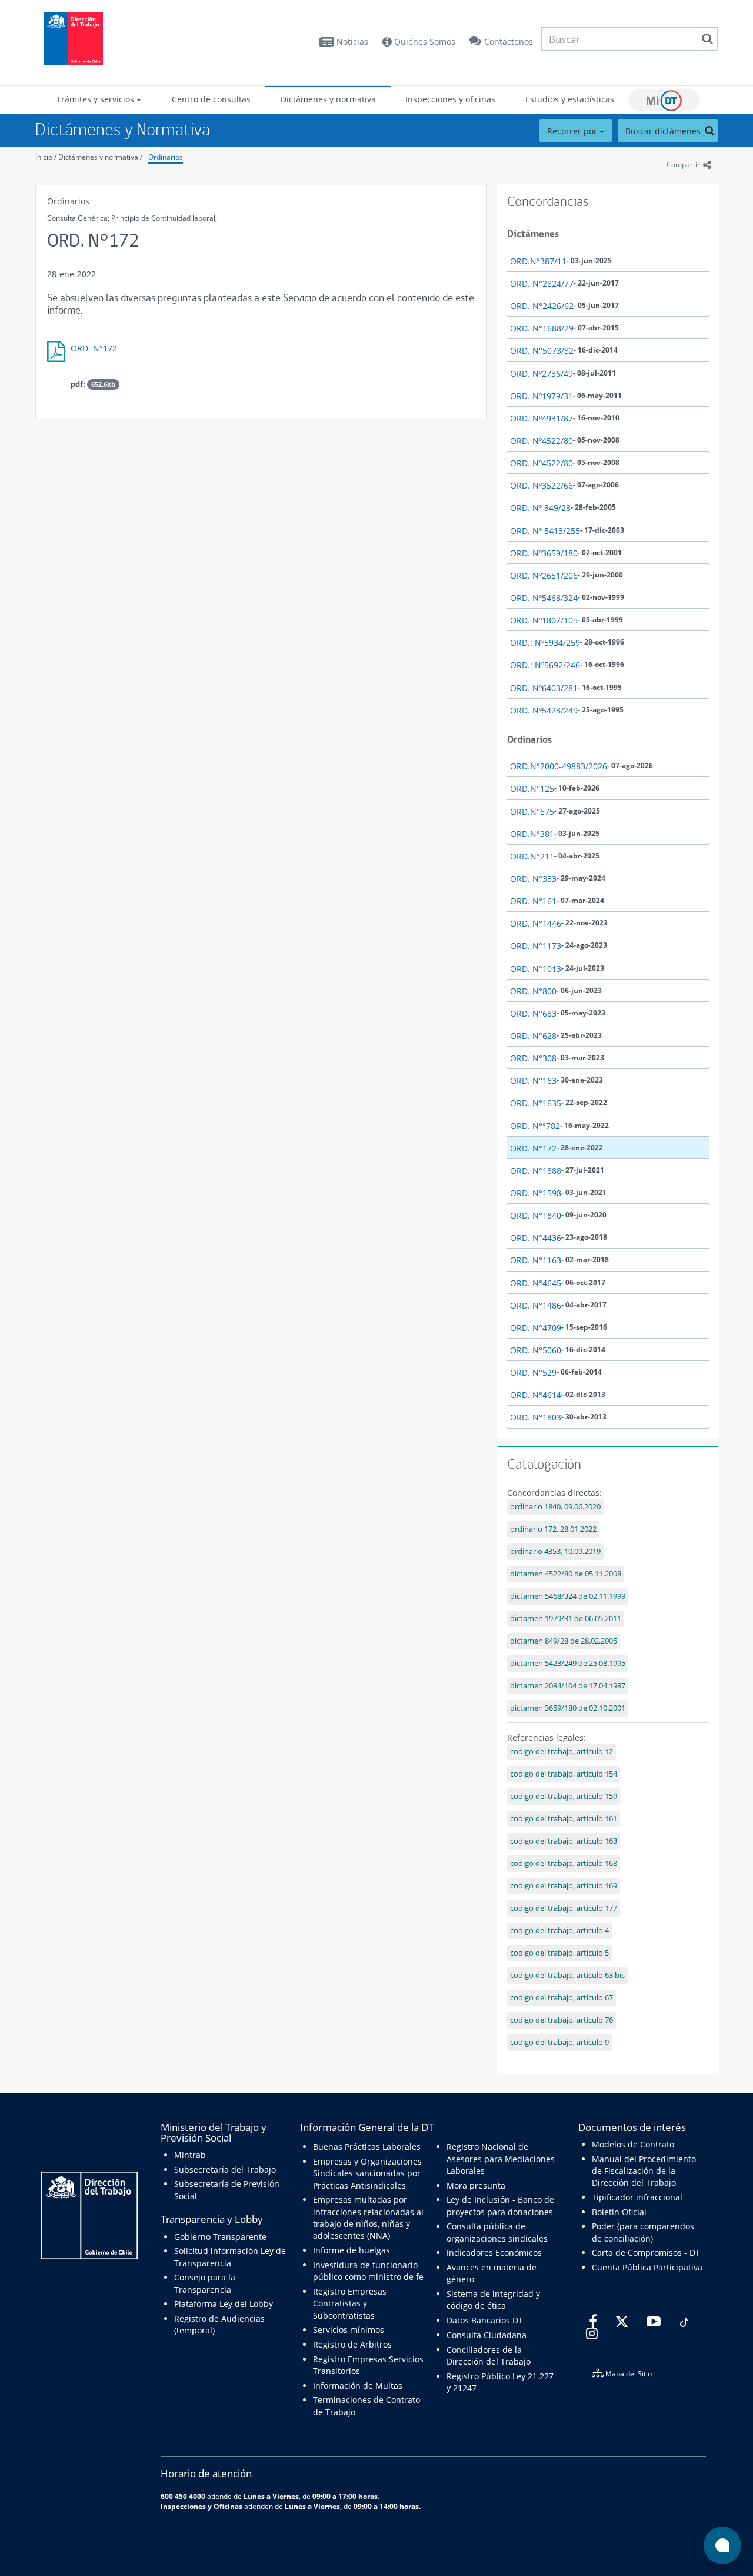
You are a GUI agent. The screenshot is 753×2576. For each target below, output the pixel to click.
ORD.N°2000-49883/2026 (559, 766)
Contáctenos (509, 42)
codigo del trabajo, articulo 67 (562, 1998)
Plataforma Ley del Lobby (224, 2304)
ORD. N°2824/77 (542, 283)
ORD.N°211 (532, 856)
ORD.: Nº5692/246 (545, 665)
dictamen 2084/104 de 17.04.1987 (568, 1686)
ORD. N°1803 (536, 1417)
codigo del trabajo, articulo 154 (564, 1774)
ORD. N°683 (533, 1013)
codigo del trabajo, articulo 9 (559, 2042)
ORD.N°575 (532, 811)
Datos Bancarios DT (485, 2320)
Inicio (44, 157)
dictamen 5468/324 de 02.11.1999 (568, 1596)
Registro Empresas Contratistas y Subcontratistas (350, 2303)
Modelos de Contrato (633, 2144)
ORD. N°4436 (536, 1238)
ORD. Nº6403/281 (544, 688)
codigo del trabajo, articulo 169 (564, 1886)
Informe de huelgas (351, 2250)
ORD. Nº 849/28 (540, 508)
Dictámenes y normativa (328, 99)
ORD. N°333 (533, 879)
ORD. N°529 (533, 1372)
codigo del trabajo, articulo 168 (564, 1863)
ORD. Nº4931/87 (542, 418)
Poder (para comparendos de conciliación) (643, 2232)
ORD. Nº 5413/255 (545, 531)
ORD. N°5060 (536, 1350)
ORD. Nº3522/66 (542, 485)
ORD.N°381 (532, 834)
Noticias (352, 42)
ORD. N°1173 (536, 946)
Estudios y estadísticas (570, 99)
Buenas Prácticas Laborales (367, 2147)
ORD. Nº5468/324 (544, 598)
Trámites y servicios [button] (96, 99)
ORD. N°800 (533, 991)
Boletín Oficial (619, 2212)
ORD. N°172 (94, 348)
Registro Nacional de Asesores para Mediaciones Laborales (501, 2159)
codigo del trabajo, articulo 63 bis (567, 1975)
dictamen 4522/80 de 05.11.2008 (566, 1574)
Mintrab (190, 2155)
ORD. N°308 (533, 1058)
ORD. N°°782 (535, 1126)
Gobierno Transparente (220, 2237)
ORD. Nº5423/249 (544, 710)
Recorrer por (573, 131)
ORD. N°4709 (536, 1328)
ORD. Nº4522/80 (542, 441)
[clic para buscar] (707, 39)
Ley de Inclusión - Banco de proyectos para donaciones (500, 2205)
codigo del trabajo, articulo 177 (564, 1908)
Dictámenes (533, 234)
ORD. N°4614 (536, 1395)
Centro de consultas (211, 99)
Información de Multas (358, 2386)
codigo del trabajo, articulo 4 (559, 1931)
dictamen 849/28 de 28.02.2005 (564, 1641)
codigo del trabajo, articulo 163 (564, 1841)
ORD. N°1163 (536, 1260)
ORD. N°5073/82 (542, 351)
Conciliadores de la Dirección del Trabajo (489, 2356)
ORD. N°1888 (536, 1171)
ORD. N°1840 (536, 1215)
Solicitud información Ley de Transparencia (230, 2257)
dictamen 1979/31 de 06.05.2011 (566, 1619)
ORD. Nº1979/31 (542, 396)
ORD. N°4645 (536, 1283)
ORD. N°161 (533, 901)
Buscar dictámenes (664, 131)
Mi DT (664, 100)
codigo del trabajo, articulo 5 (559, 1953)
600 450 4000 (183, 2496)
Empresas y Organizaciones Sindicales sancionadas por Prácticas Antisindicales (367, 2173)
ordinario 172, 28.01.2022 (553, 1529)
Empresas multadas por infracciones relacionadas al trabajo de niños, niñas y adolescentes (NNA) (368, 2218)
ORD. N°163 (533, 1080)
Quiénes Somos (424, 42)
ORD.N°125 (532, 789)
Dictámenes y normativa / (100, 157)
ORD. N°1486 (536, 1305)
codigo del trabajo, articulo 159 (564, 1796)
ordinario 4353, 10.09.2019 (555, 1551)
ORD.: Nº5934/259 (545, 643)
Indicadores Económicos (494, 2253)
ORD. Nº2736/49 (542, 374)
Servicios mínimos (349, 2330)
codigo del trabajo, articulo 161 (564, 1819)
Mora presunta (476, 2185)
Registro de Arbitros (352, 2344)
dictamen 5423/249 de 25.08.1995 (568, 1663)
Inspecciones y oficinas (450, 99)
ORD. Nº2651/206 (544, 575)
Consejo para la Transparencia (205, 2283)
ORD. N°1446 (536, 923)
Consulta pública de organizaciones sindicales (497, 2232)
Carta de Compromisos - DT (646, 2253)
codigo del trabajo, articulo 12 (562, 1752)
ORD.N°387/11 (538, 261)
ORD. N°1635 (536, 1103)
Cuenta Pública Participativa (647, 2267)
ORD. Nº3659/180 (544, 553)
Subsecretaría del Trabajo (225, 2170)
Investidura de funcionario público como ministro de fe (368, 2271)
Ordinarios (166, 157)
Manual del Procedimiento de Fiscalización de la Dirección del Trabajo (644, 2171)
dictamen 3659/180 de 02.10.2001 (568, 1708)
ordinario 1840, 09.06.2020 (555, 1507)
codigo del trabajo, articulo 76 (562, 2020)
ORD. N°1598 (536, 1193)
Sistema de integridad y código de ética (493, 2300)
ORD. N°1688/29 (542, 328)
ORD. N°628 (533, 1036)
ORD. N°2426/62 (542, 306)
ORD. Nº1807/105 (544, 620)
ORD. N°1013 (536, 969)
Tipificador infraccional (637, 2197)
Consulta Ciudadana (487, 2335)
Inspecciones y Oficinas (201, 2506)
